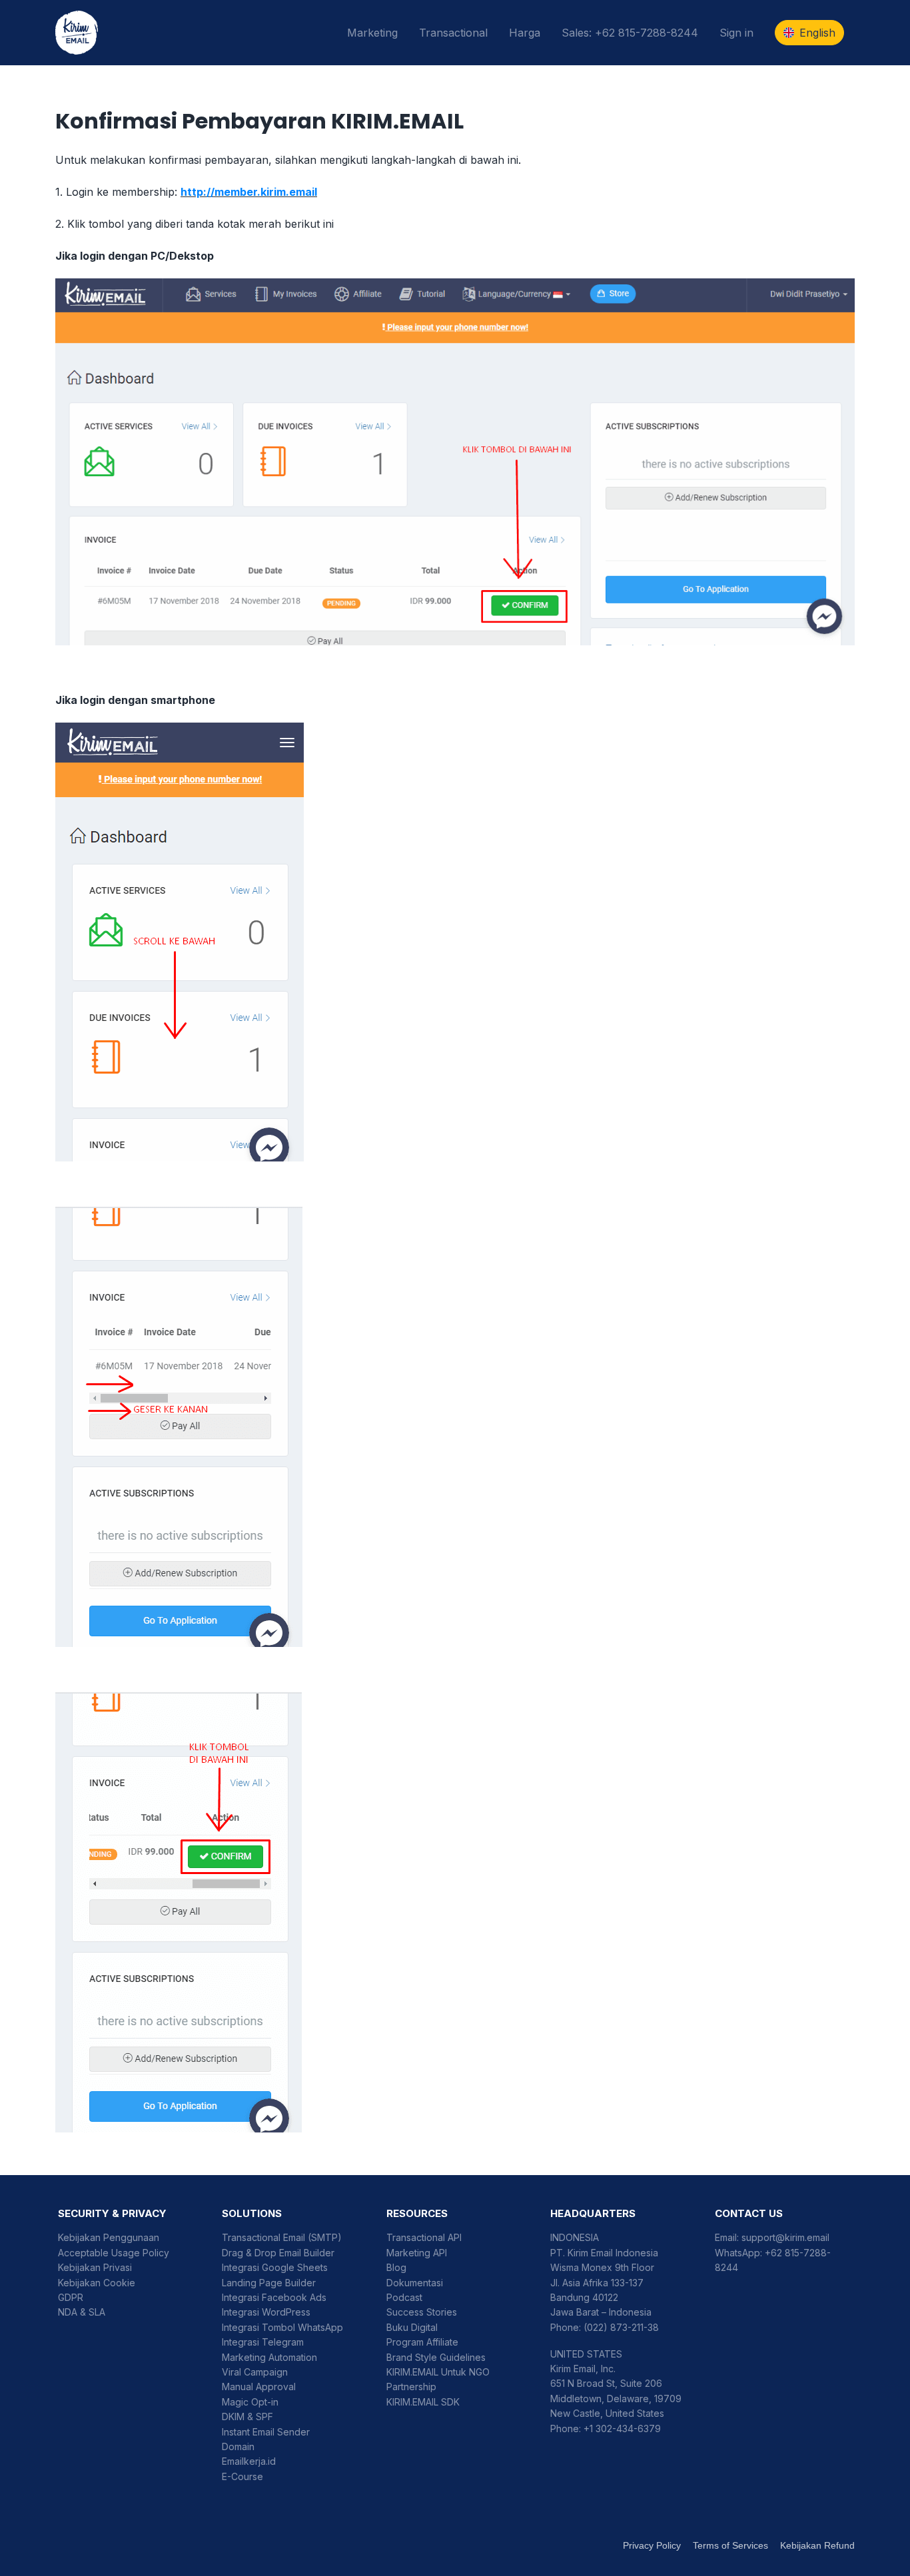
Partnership (411, 2387)
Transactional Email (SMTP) (282, 2237)
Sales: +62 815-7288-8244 (630, 33)
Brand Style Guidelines (436, 2357)
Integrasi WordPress (266, 2312)
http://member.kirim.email (249, 192)
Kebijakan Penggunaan (109, 2237)
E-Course (242, 2476)
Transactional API (424, 2237)
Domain (238, 2446)
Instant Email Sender (266, 2432)
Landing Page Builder (269, 2283)
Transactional (453, 33)
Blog (396, 2267)
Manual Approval (259, 2387)
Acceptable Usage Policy (114, 2253)
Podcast (404, 2297)
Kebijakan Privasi (95, 2267)
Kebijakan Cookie (97, 2283)
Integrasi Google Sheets (275, 2267)
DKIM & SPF (247, 2416)
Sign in (736, 33)
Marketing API (417, 2253)
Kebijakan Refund (817, 2545)
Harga (525, 33)
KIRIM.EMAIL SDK (423, 2402)
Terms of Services (730, 2545)
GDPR (71, 2297)
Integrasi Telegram (263, 2342)
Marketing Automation (269, 2357)
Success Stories (422, 2312)
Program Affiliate (422, 2342)
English (817, 33)
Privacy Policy (652, 2545)
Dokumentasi (415, 2283)
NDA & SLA (82, 2312)
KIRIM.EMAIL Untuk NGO (438, 2372)
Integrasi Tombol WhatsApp (282, 2327)
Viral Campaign (255, 2372)
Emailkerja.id (249, 2461)
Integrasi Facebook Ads (274, 2297)
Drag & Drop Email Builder (278, 2253)
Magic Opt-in (250, 2402)
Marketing (372, 33)
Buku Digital (412, 2327)
